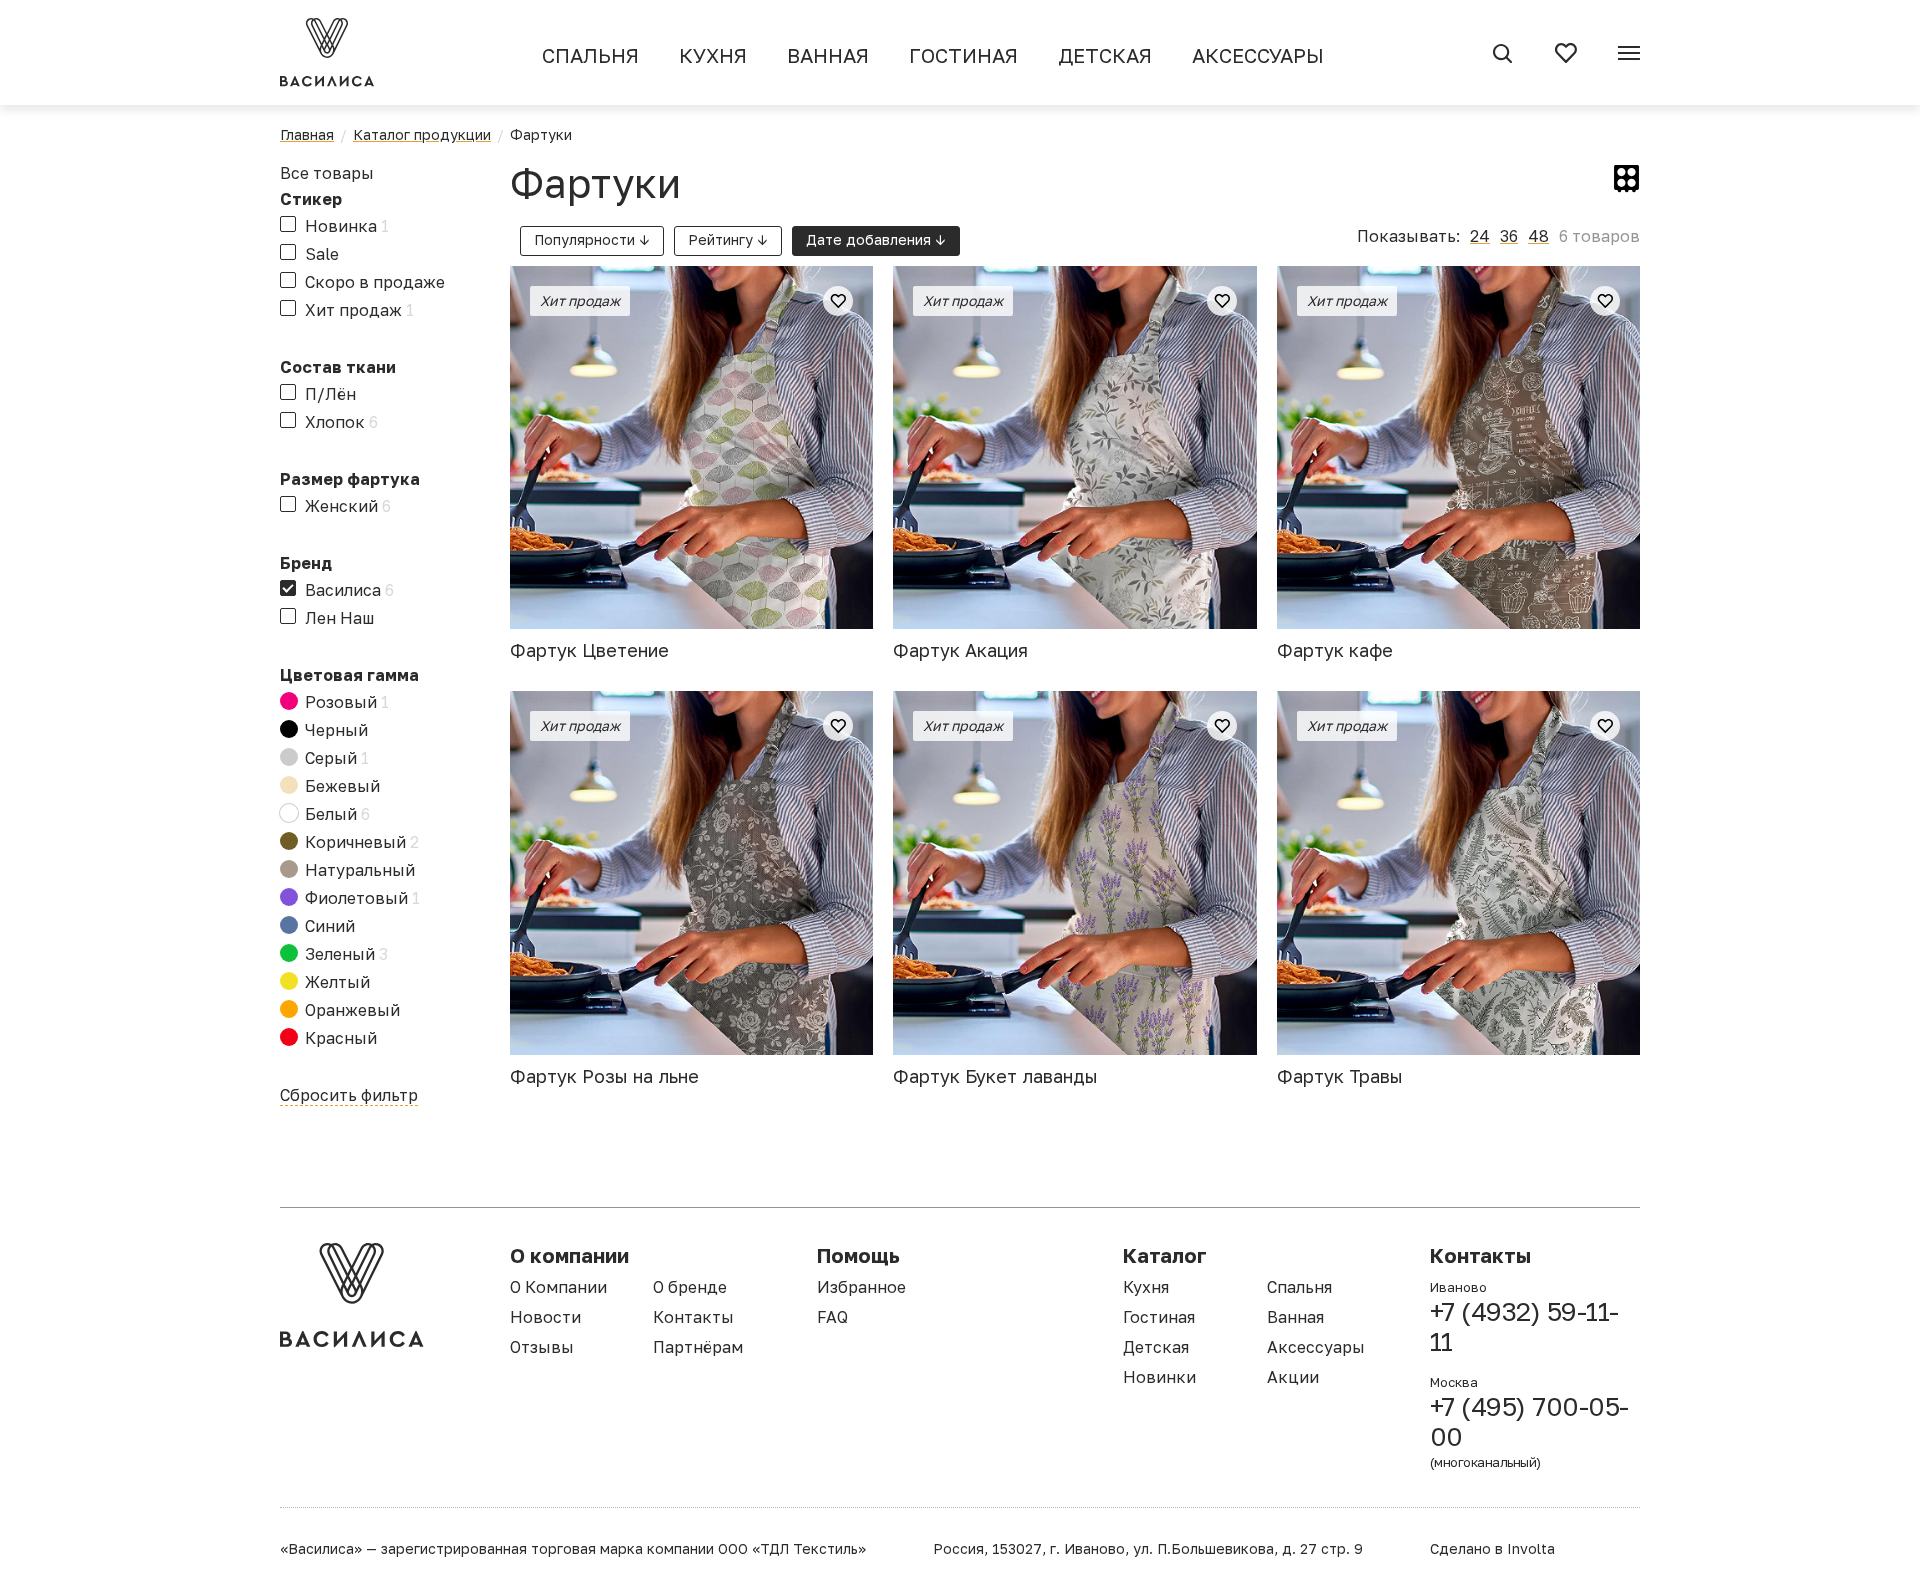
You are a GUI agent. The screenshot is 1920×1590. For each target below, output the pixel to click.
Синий (330, 926)
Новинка (347, 226)
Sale (322, 254)
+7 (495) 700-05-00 (1529, 1431)
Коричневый (362, 842)
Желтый (337, 982)
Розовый (347, 702)
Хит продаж (359, 310)
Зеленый (346, 954)
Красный (341, 1038)
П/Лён (330, 394)
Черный (336, 730)
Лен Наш (339, 618)
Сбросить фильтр (349, 1095)
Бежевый (342, 786)
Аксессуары (1258, 55)
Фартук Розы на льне (604, 1076)
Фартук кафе (1335, 650)
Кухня (713, 55)
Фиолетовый (362, 898)
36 (1509, 236)
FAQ (832, 1317)
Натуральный (360, 870)
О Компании (558, 1287)
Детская (1105, 55)
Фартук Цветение (589, 650)
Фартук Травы (1340, 1076)
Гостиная (963, 55)
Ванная (828, 55)
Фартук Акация (960, 650)
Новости (545, 1317)
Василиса (349, 590)
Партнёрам (698, 1347)
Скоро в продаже (375, 282)
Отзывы (542, 1347)
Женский (348, 506)
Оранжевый (352, 1010)
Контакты (693, 1317)
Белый (337, 814)
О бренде (690, 1287)
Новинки (1159, 1377)
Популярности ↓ (592, 239)
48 (1538, 236)
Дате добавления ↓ (876, 239)
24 (1480, 236)
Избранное (861, 1287)
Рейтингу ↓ (728, 239)
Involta (1531, 1548)
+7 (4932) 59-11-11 (1524, 1327)
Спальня (590, 55)
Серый (337, 758)
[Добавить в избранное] (838, 301)
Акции (1293, 1377)
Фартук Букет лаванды (995, 1076)
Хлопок (341, 422)
